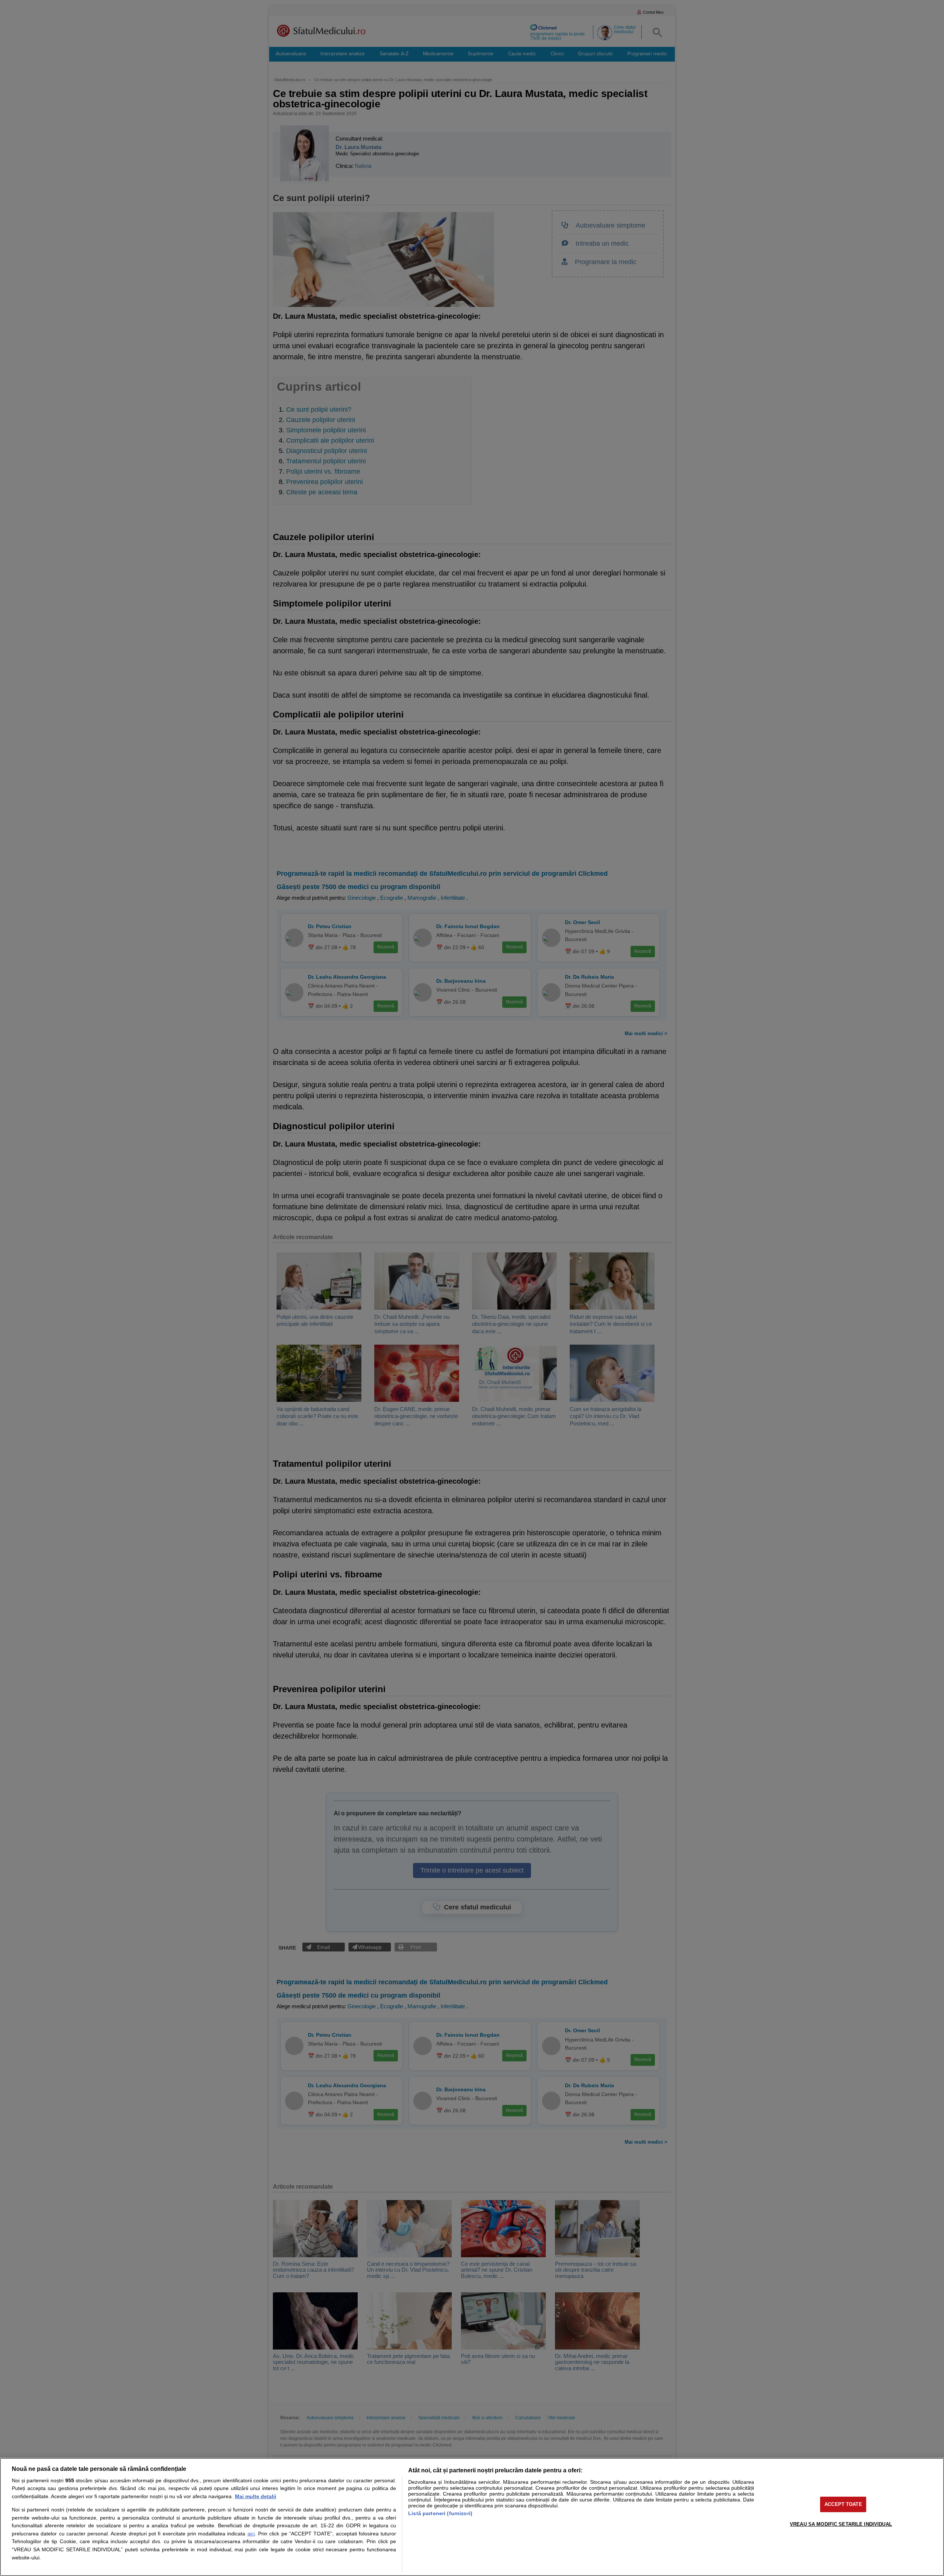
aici (251, 2534)
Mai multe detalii (256, 2496)
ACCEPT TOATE (843, 2504)
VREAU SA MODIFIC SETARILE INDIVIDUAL (841, 2524)
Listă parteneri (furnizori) (440, 2513)
